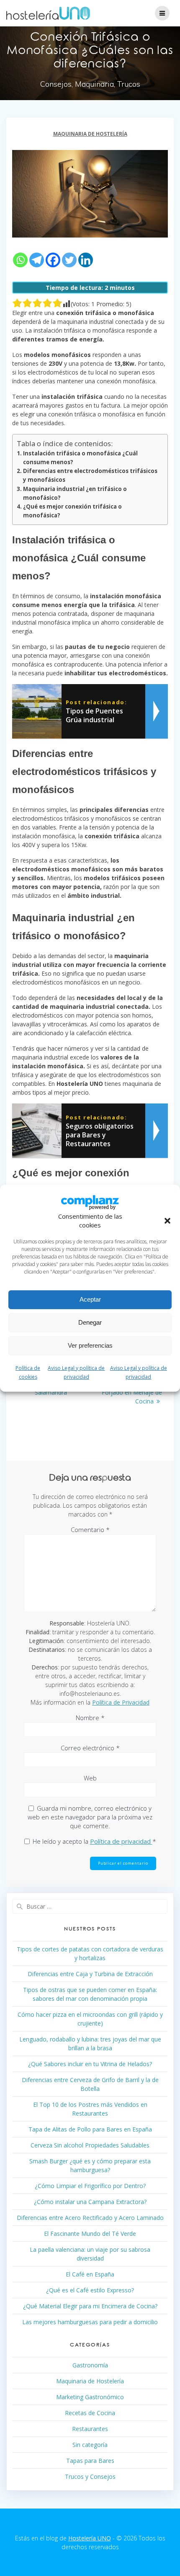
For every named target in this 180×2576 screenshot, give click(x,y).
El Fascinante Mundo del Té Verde (90, 2234)
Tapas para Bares (90, 2461)
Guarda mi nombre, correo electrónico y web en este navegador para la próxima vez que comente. (90, 1817)
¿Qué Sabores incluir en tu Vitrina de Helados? (90, 2064)
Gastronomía (90, 2365)
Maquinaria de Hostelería (90, 134)
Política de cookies (28, 1372)
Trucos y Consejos (90, 2477)
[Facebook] (53, 260)
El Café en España (90, 2274)
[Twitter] (69, 260)
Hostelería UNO (90, 2538)
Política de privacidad (121, 1841)
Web (90, 1778)
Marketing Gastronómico (90, 2397)
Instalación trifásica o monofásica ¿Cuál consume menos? (80, 458)
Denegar (90, 1322)
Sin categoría (90, 2445)
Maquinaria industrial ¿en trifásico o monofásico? (75, 493)
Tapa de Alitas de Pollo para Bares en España (90, 2129)
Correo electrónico (90, 1748)
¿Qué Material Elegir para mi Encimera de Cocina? (90, 2306)
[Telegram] (37, 260)
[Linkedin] (86, 260)
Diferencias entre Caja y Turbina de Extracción (90, 1974)
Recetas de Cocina (90, 2413)
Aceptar (90, 1299)
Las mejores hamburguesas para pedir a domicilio (90, 2322)
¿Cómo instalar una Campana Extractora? (90, 2202)
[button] (167, 1221)
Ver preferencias (90, 1345)
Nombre (90, 1718)
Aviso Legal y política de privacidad (76, 1372)
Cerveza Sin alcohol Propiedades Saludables (90, 2145)
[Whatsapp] (20, 260)
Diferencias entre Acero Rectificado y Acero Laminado (90, 2218)
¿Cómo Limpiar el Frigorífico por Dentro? (90, 2186)
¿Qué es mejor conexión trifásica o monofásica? (72, 511)
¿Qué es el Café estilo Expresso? (90, 2290)
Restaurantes (90, 2429)
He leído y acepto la (94, 1841)
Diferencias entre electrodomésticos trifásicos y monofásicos (90, 475)
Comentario (90, 1530)
